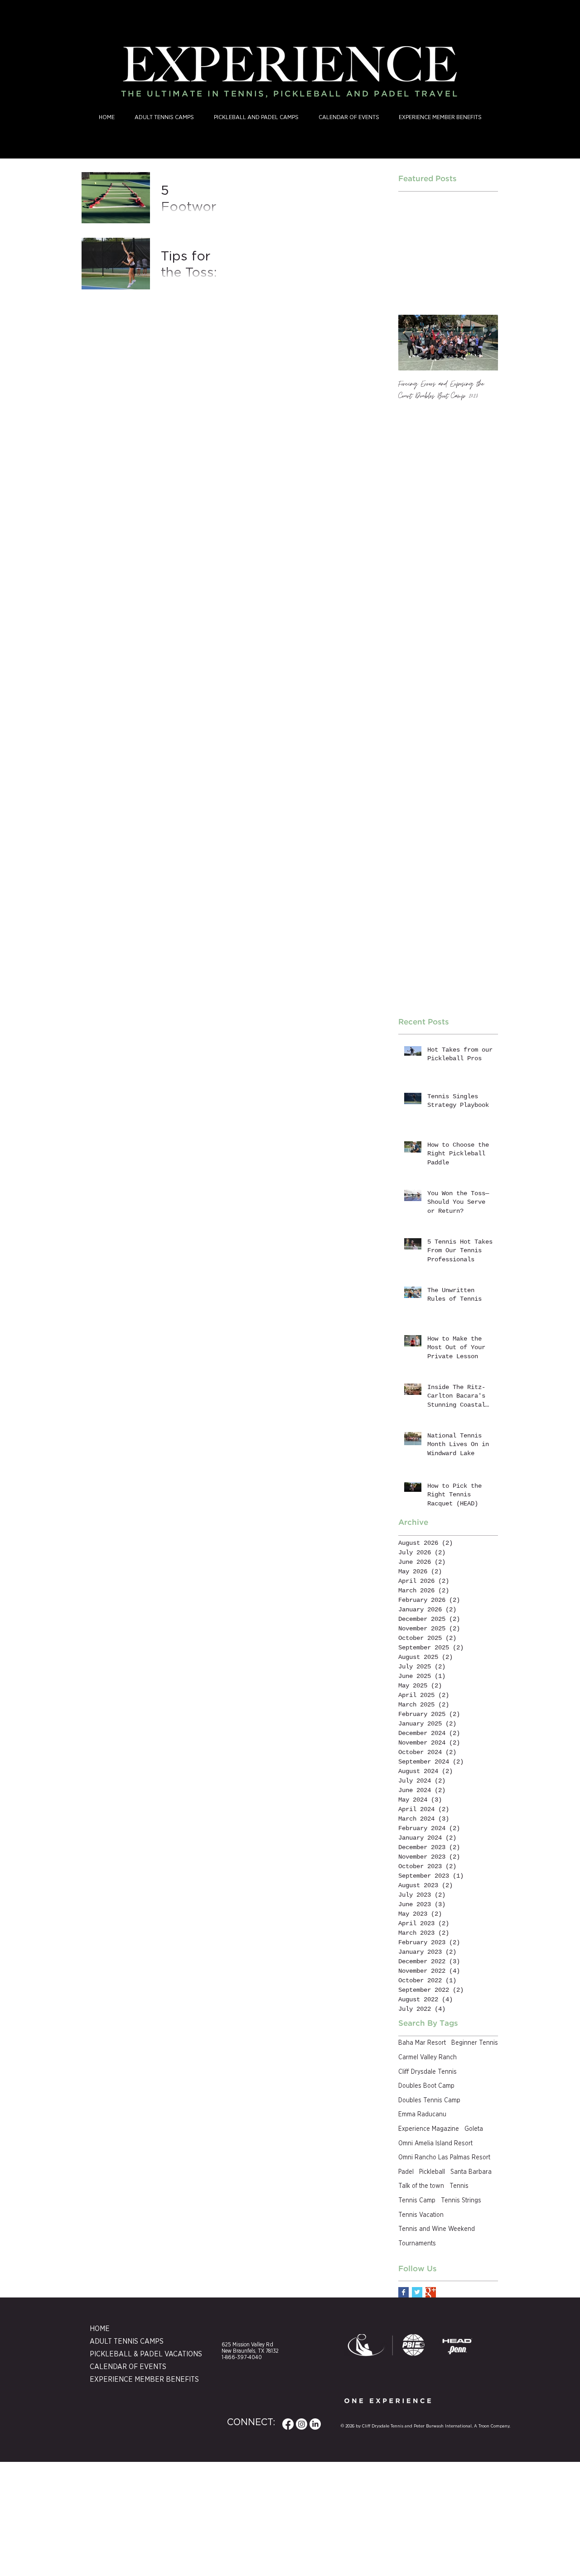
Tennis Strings (461, 2201)
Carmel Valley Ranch (428, 2057)
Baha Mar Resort (422, 2043)
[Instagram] (302, 2424)
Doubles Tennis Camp (429, 2100)
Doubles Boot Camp (426, 2086)
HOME (100, 2329)
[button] (256, 118)
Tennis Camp (417, 2201)
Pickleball (432, 2172)
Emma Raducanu (422, 2115)
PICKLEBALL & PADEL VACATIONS (133, 2354)
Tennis (459, 2186)
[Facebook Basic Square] (404, 2292)
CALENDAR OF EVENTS (128, 2367)
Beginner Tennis (475, 2043)
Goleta (474, 2129)
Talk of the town (421, 2186)
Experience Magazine (429, 2129)
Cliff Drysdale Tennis (428, 2072)
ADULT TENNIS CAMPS (127, 2341)
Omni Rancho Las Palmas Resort (444, 2158)
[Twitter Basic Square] (417, 2292)
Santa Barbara (471, 2172)
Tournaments (417, 2244)
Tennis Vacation (421, 2215)
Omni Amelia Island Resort (435, 2143)
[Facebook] (288, 2424)
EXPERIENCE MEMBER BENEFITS (133, 2379)
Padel (406, 2172)
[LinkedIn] (315, 2424)
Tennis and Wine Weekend (437, 2229)
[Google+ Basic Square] (431, 2292)
